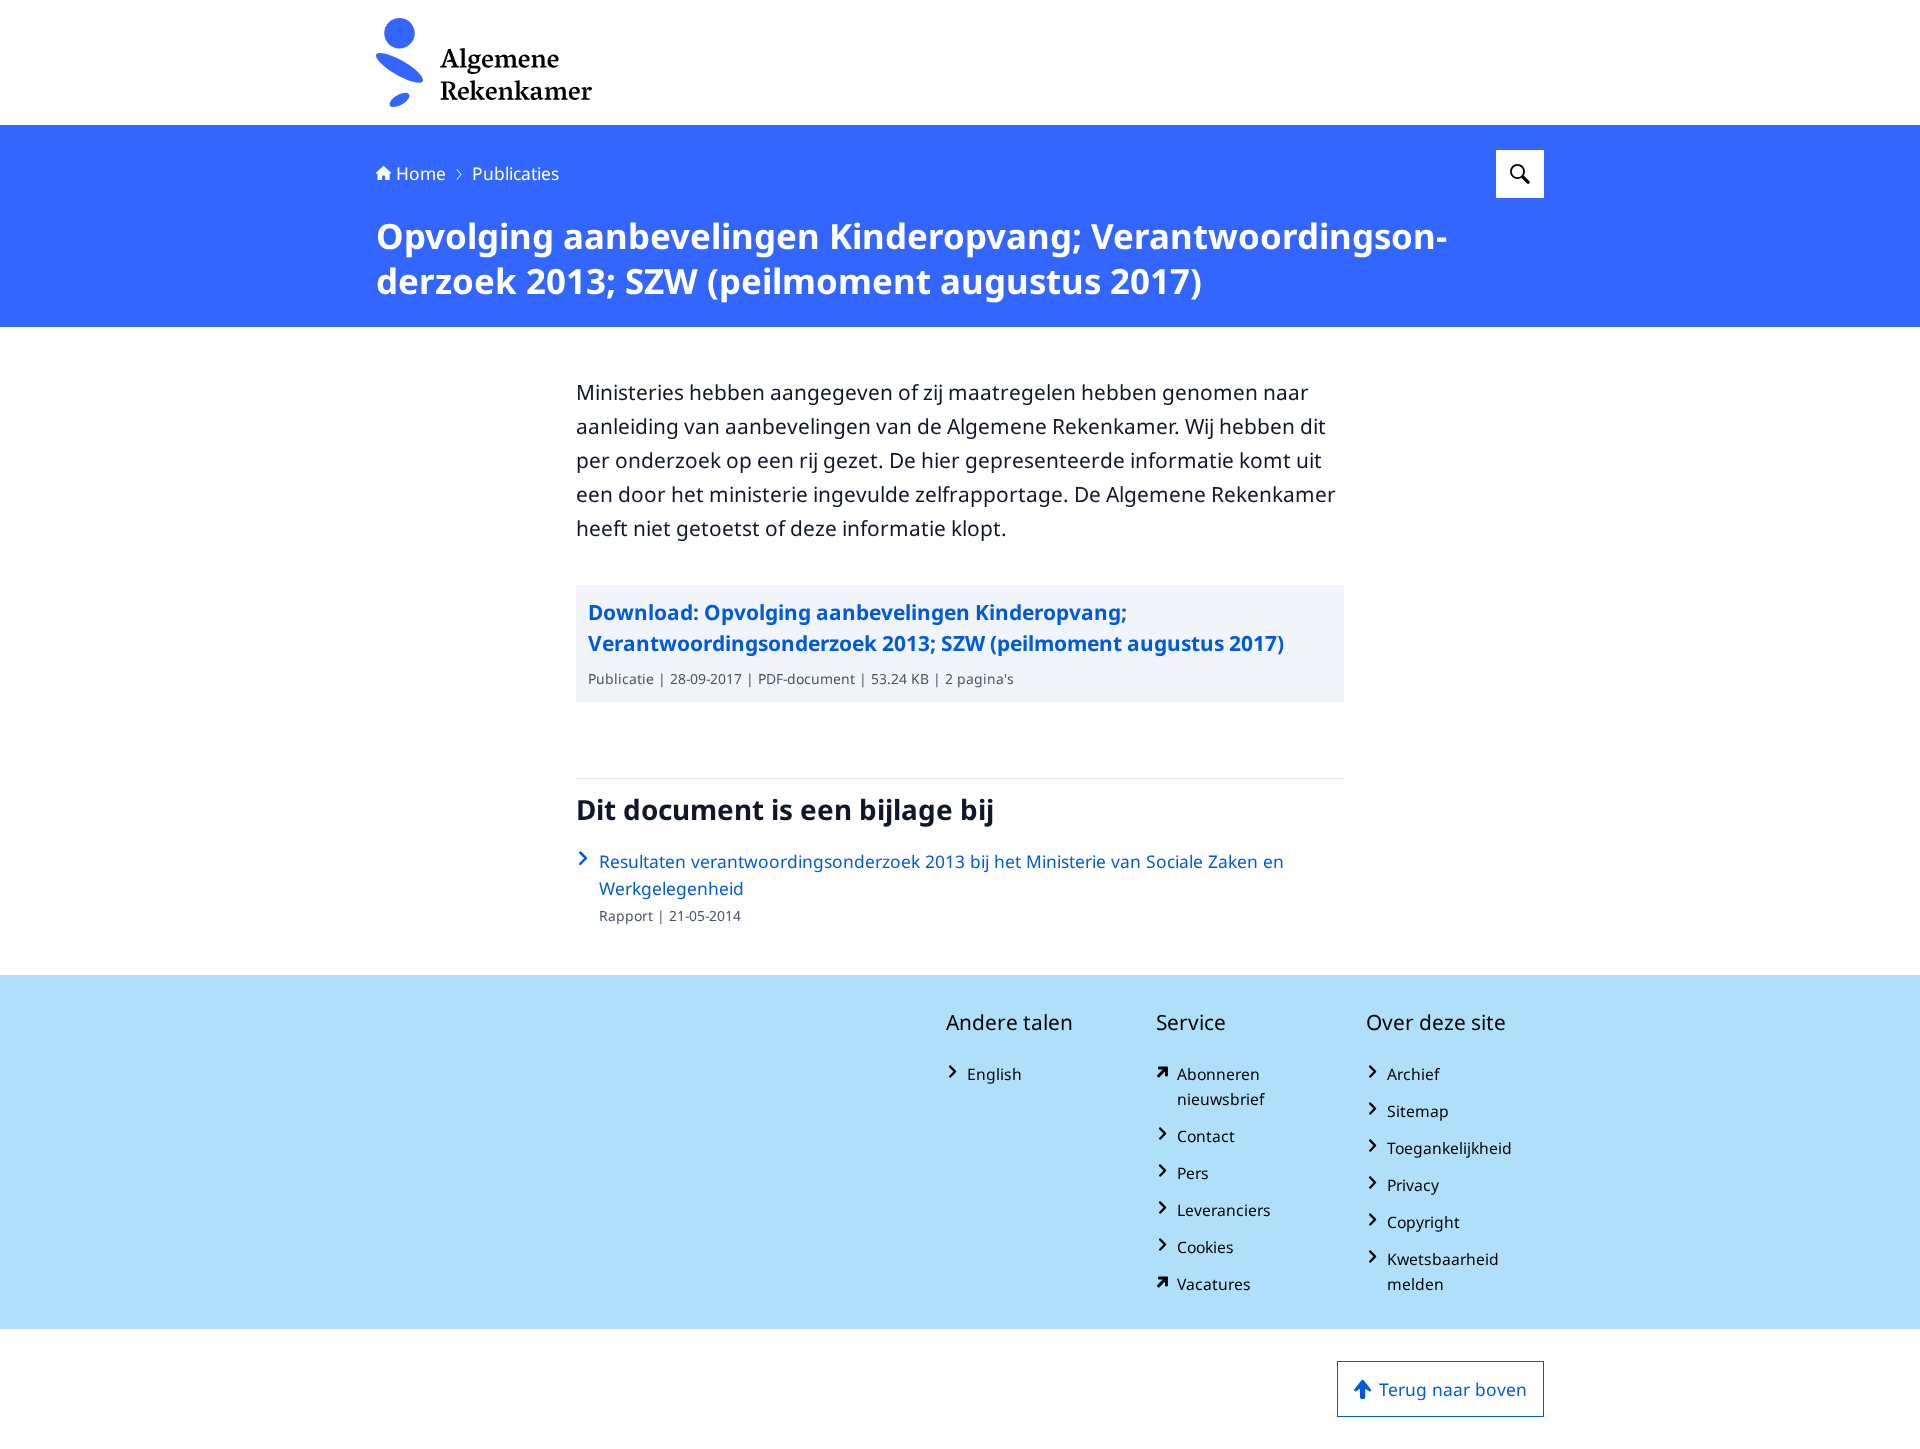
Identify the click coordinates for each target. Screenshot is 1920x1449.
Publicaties (515, 173)
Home (421, 173)
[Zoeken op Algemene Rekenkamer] (1520, 174)
